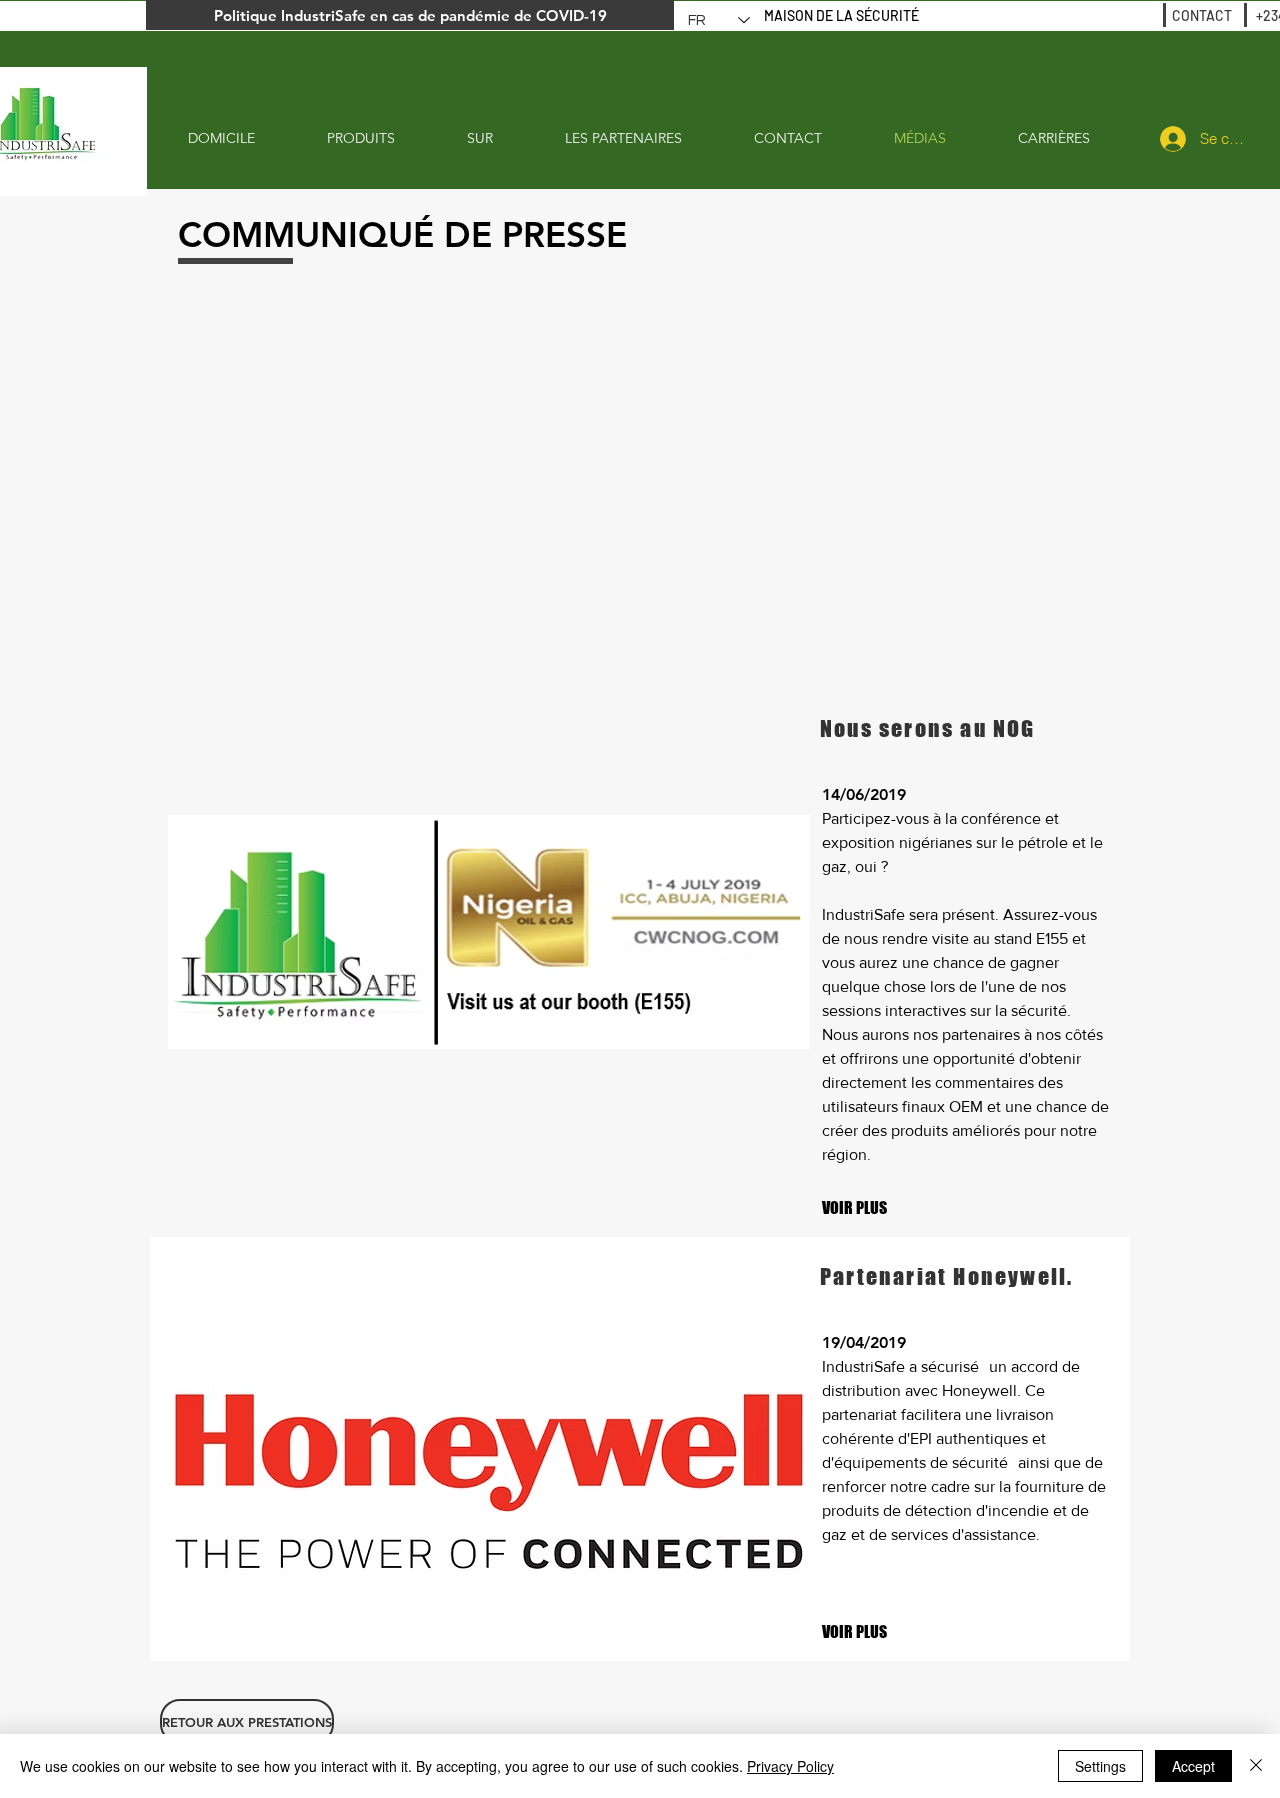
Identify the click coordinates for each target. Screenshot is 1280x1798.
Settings (1100, 1766)
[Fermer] (1256, 1766)
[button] (862, 1631)
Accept (1193, 1766)
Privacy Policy (790, 1766)
